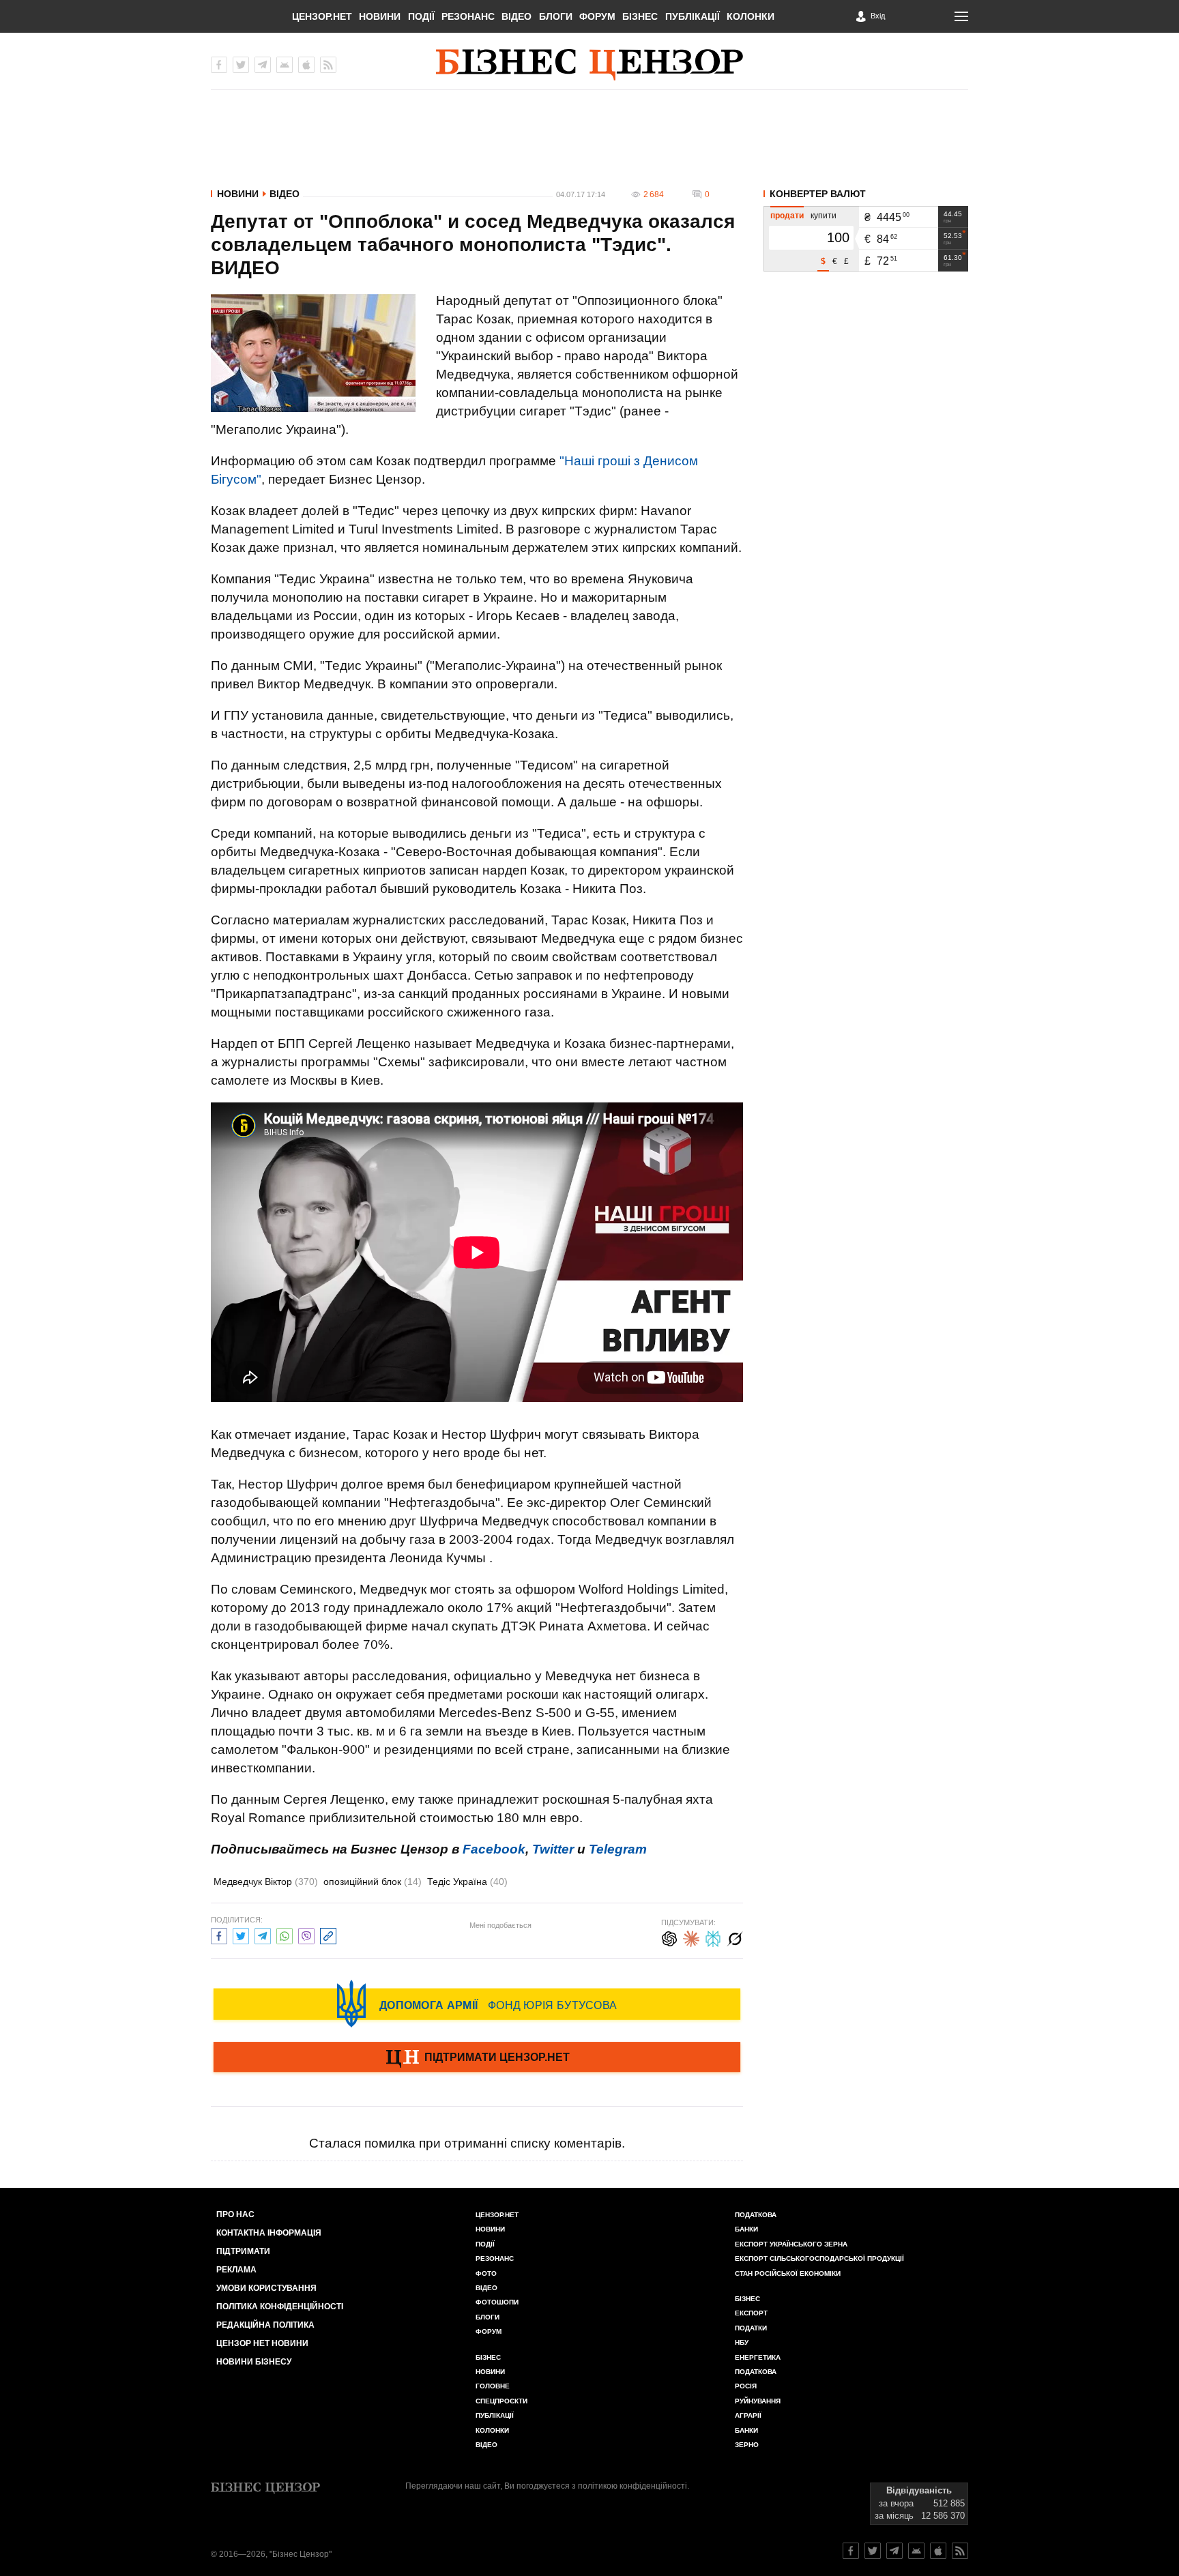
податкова (756, 2372)
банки (746, 2229)
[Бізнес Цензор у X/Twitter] (241, 65)
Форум (597, 16)
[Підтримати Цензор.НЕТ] (477, 2058)
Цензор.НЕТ (322, 16)
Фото (486, 2273)
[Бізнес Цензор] (589, 65)
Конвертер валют (818, 194)
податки (751, 2328)
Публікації (693, 16)
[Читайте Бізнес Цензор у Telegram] (894, 2551)
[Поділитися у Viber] (306, 1934)
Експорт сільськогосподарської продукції (819, 2258)
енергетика (758, 2357)
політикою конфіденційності (632, 2486)
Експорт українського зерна (791, 2244)
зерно (747, 2445)
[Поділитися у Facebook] (219, 1934)
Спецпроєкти (501, 2401)
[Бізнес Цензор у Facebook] (219, 65)
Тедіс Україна (467, 1882)
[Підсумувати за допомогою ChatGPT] (669, 1937)
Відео (516, 16)
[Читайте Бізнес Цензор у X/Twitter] (873, 2551)
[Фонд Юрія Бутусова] (477, 2004)
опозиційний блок (373, 1882)
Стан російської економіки (788, 2273)
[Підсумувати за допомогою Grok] (735, 1937)
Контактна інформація (269, 2233)
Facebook (494, 1849)
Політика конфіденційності (280, 2307)
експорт (751, 2313)
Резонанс (468, 16)
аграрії (748, 2415)
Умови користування (266, 2288)
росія (746, 2386)
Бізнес (640, 16)
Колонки (751, 16)
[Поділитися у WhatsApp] (285, 1934)
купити (824, 216)
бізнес (747, 2299)
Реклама (236, 2270)
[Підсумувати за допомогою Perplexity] (713, 1937)
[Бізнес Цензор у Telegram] (263, 65)
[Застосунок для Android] (285, 65)
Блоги (556, 16)
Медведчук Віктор (266, 1882)
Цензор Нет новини (262, 2343)
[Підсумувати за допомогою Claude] (691, 1937)
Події (421, 16)
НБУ (742, 2342)
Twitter (553, 1849)
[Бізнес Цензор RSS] (328, 65)
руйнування (758, 2401)
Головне (493, 2386)
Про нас (235, 2214)
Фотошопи (497, 2302)
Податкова (756, 2215)
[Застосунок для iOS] (306, 65)
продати (787, 216)
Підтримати (243, 2251)
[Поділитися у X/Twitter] (241, 1934)
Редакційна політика (265, 2325)
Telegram (618, 1849)
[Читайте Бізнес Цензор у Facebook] (851, 2551)
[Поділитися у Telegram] (263, 1934)
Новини (380, 16)
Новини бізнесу (254, 2362)
